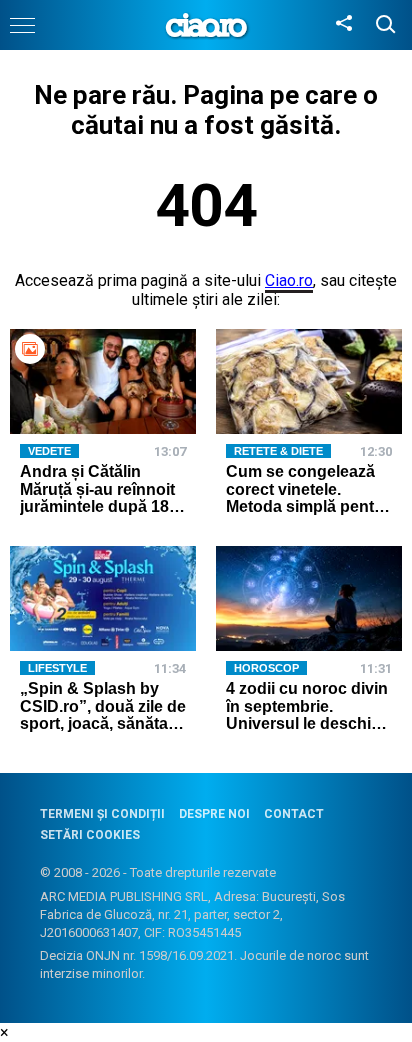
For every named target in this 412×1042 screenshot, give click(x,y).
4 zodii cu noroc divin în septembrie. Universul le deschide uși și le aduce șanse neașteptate (308, 723)
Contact (294, 814)
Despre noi (214, 814)
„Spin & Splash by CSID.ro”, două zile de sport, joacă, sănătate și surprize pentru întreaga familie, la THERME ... (103, 732)
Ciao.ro (289, 280)
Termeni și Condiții (102, 814)
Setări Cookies (90, 835)
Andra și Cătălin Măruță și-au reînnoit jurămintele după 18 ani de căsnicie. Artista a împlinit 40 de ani (97, 515)
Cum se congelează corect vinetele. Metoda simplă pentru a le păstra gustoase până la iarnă (308, 506)
